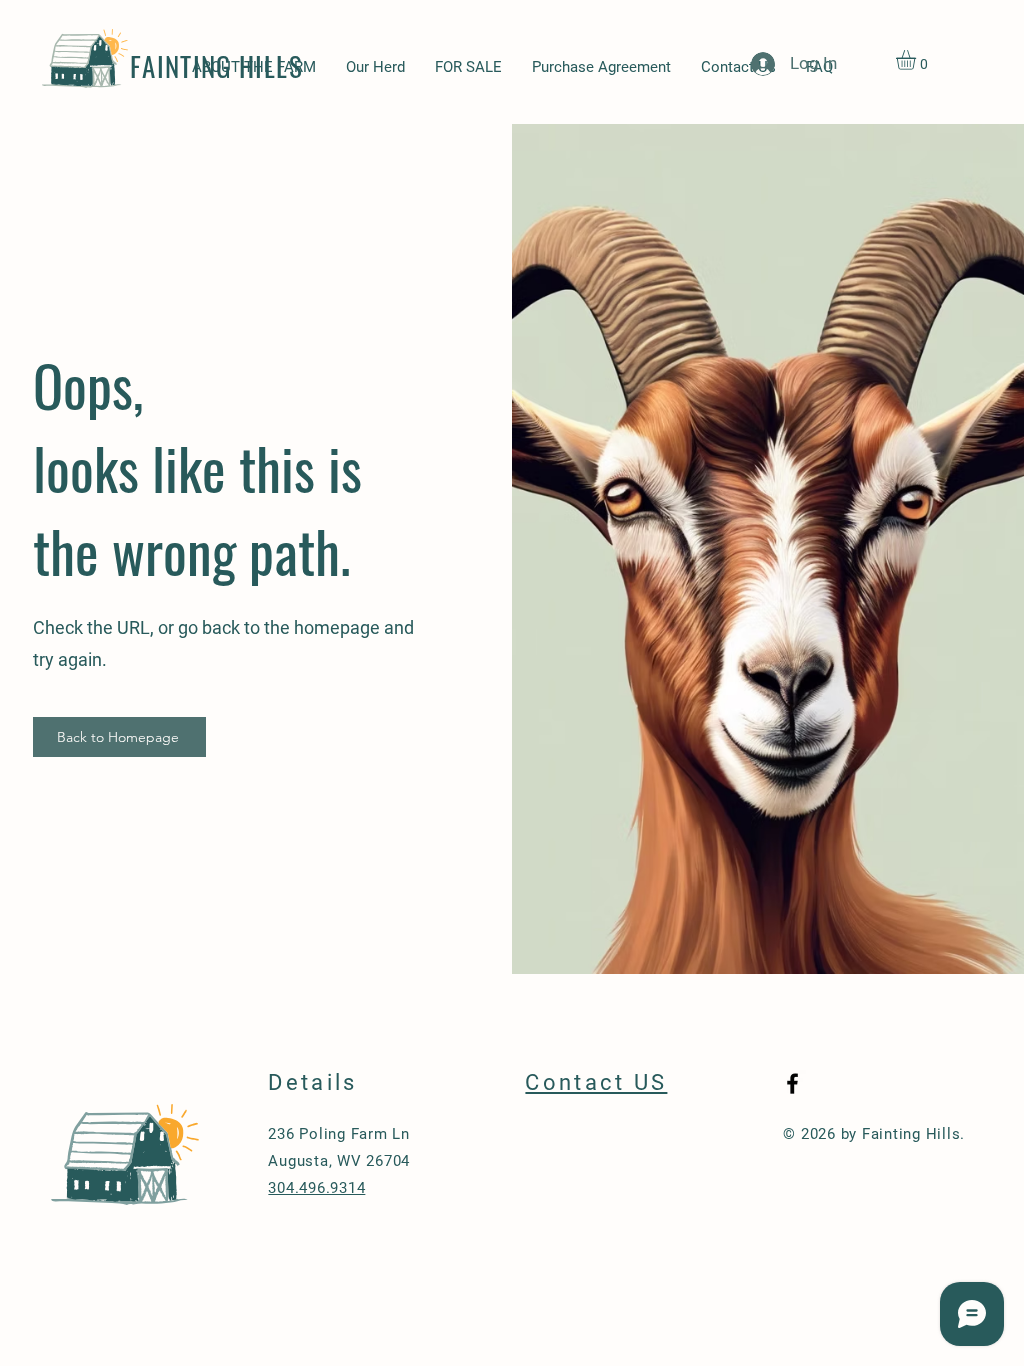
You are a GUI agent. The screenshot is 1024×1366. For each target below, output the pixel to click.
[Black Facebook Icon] (792, 1083)
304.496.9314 (316, 1188)
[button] (917, 60)
